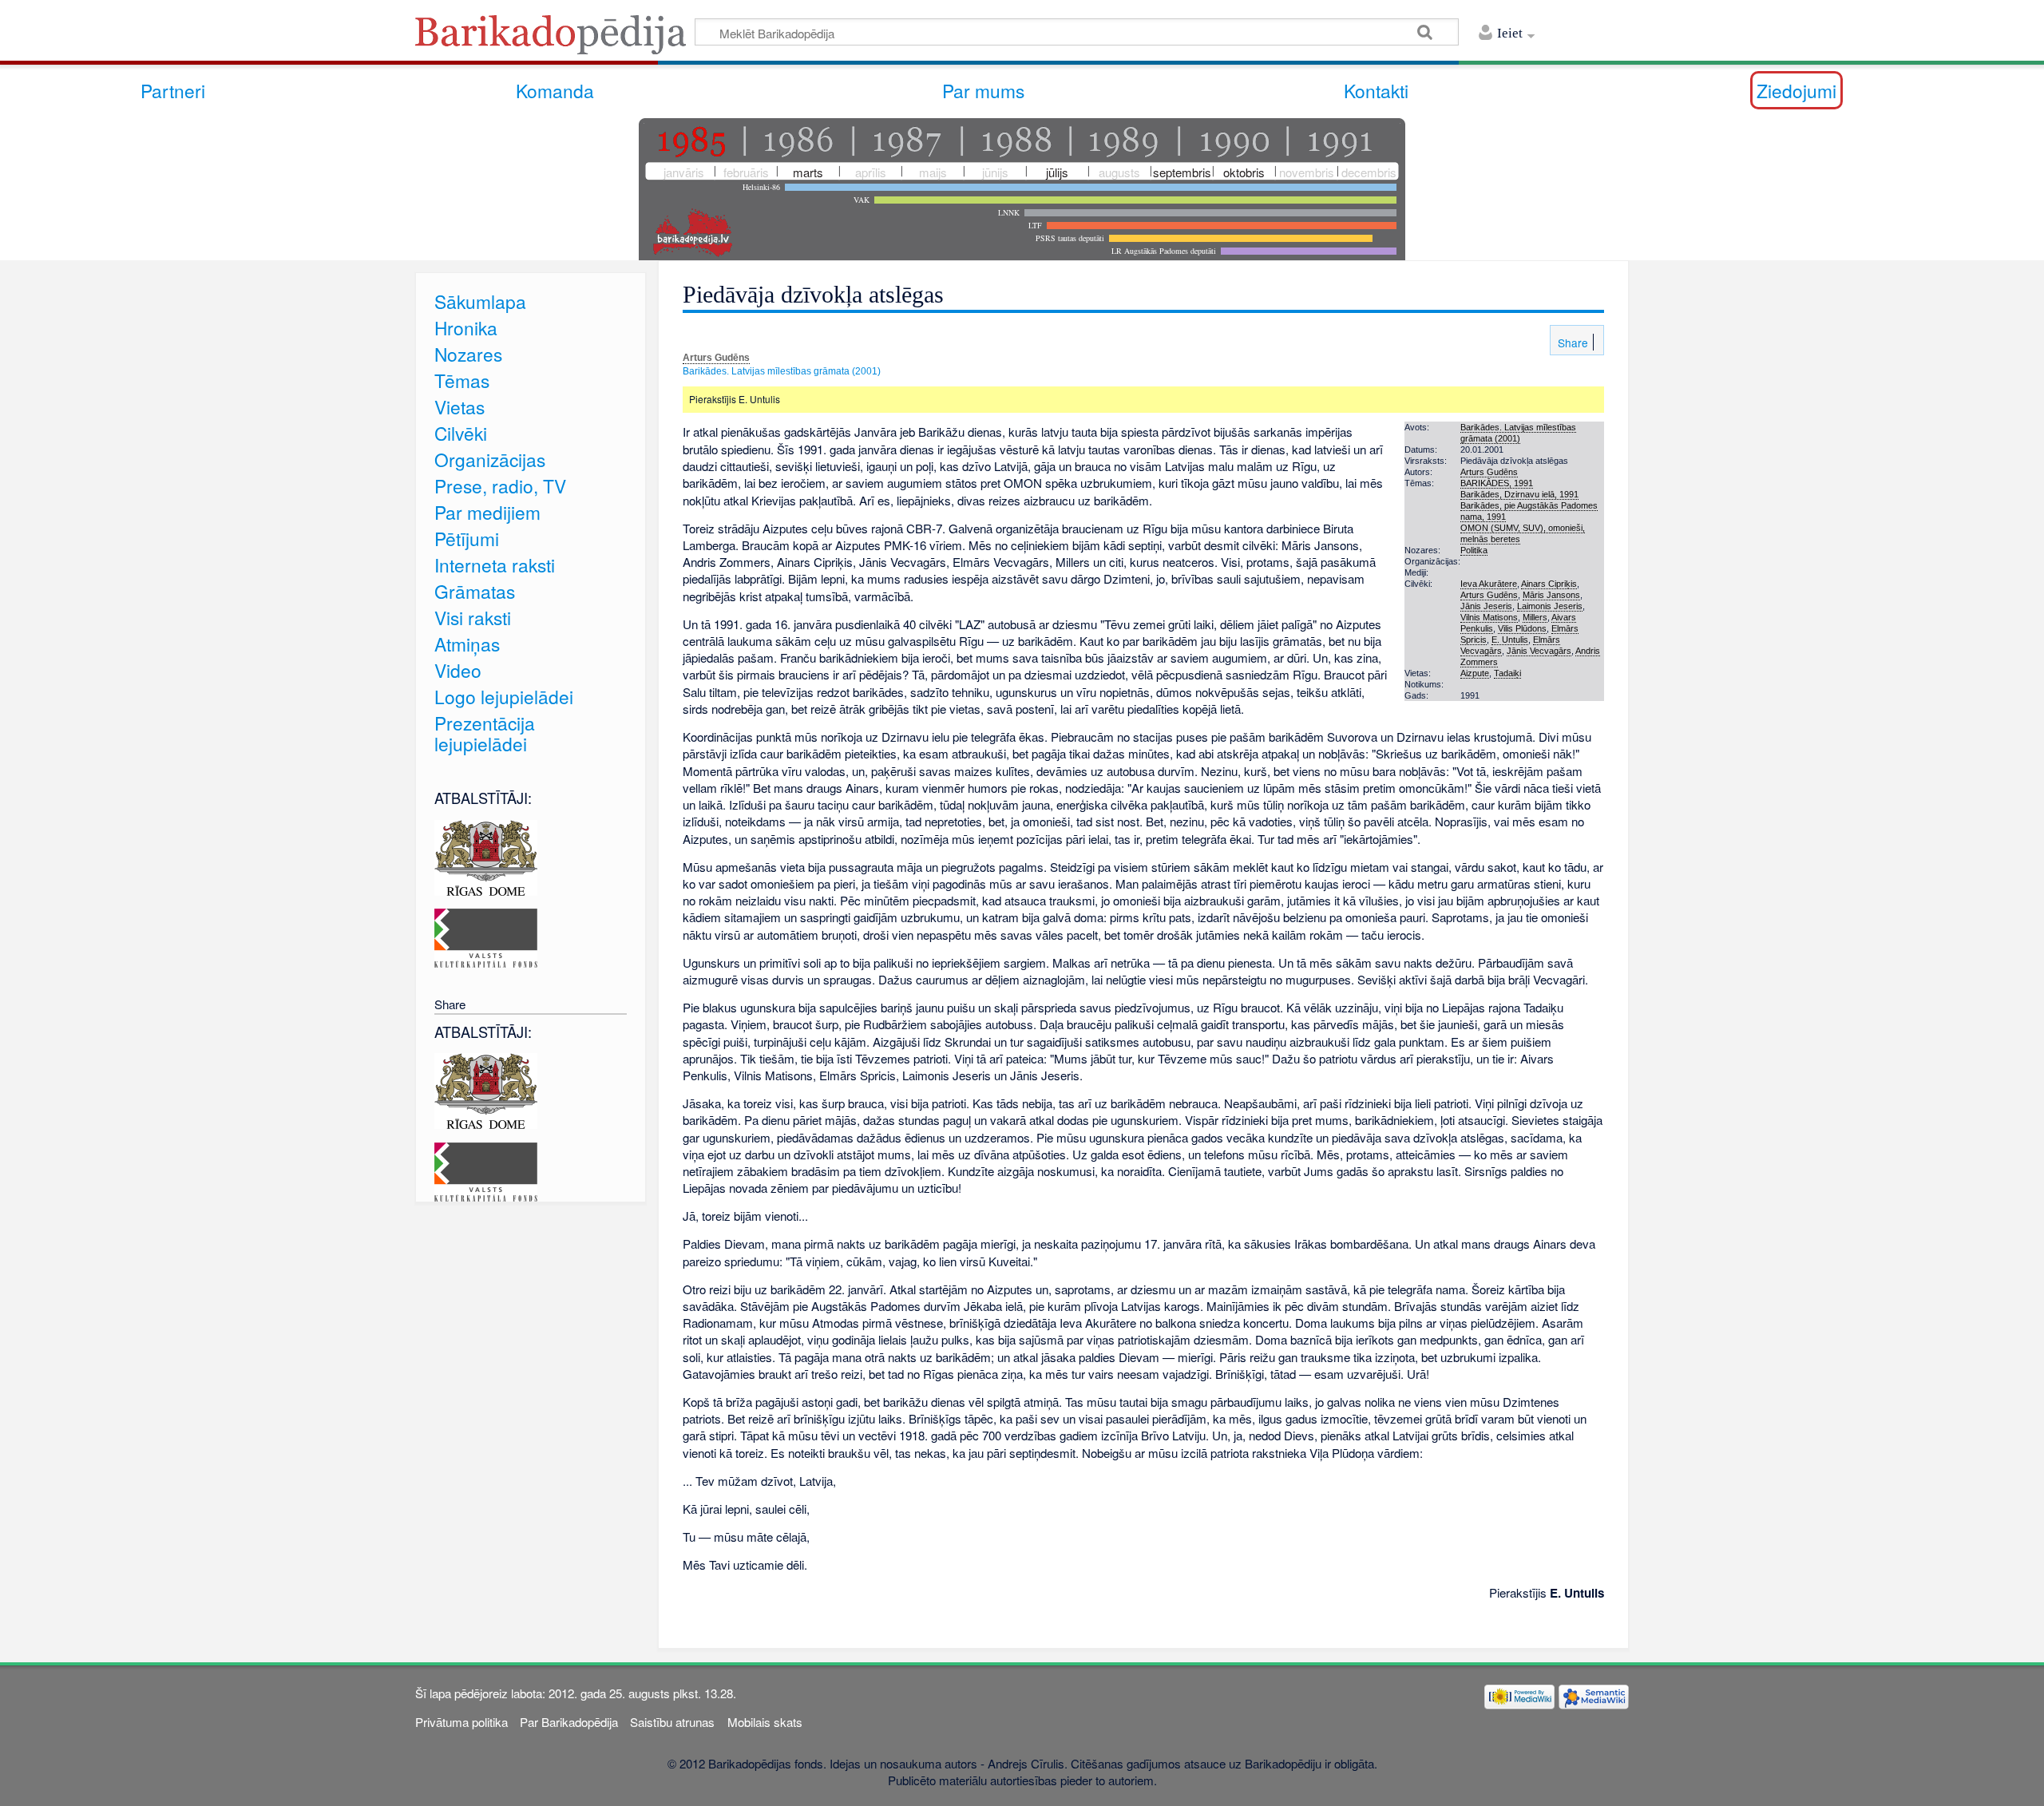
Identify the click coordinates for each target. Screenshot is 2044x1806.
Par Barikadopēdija (569, 1722)
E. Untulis (1510, 640)
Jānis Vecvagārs (1539, 651)
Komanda (555, 90)
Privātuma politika (461, 1722)
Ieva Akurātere (1489, 584)
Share (1571, 343)
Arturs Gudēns (716, 358)
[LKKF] (486, 936)
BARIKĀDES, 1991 (1497, 483)
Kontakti (1376, 90)
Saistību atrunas (672, 1722)
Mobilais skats (765, 1722)
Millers (1535, 617)
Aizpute (1475, 673)
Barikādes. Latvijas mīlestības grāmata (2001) (782, 371)
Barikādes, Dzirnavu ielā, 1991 (1519, 494)
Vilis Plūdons (1522, 628)
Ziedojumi (1796, 90)
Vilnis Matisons (1489, 617)
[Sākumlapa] (555, 40)
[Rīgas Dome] (486, 855)
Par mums (983, 90)
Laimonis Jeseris (1550, 606)
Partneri (173, 90)
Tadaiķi (1507, 673)
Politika (1474, 550)
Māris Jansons (1551, 595)
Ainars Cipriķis (1549, 584)
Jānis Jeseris (1486, 606)
